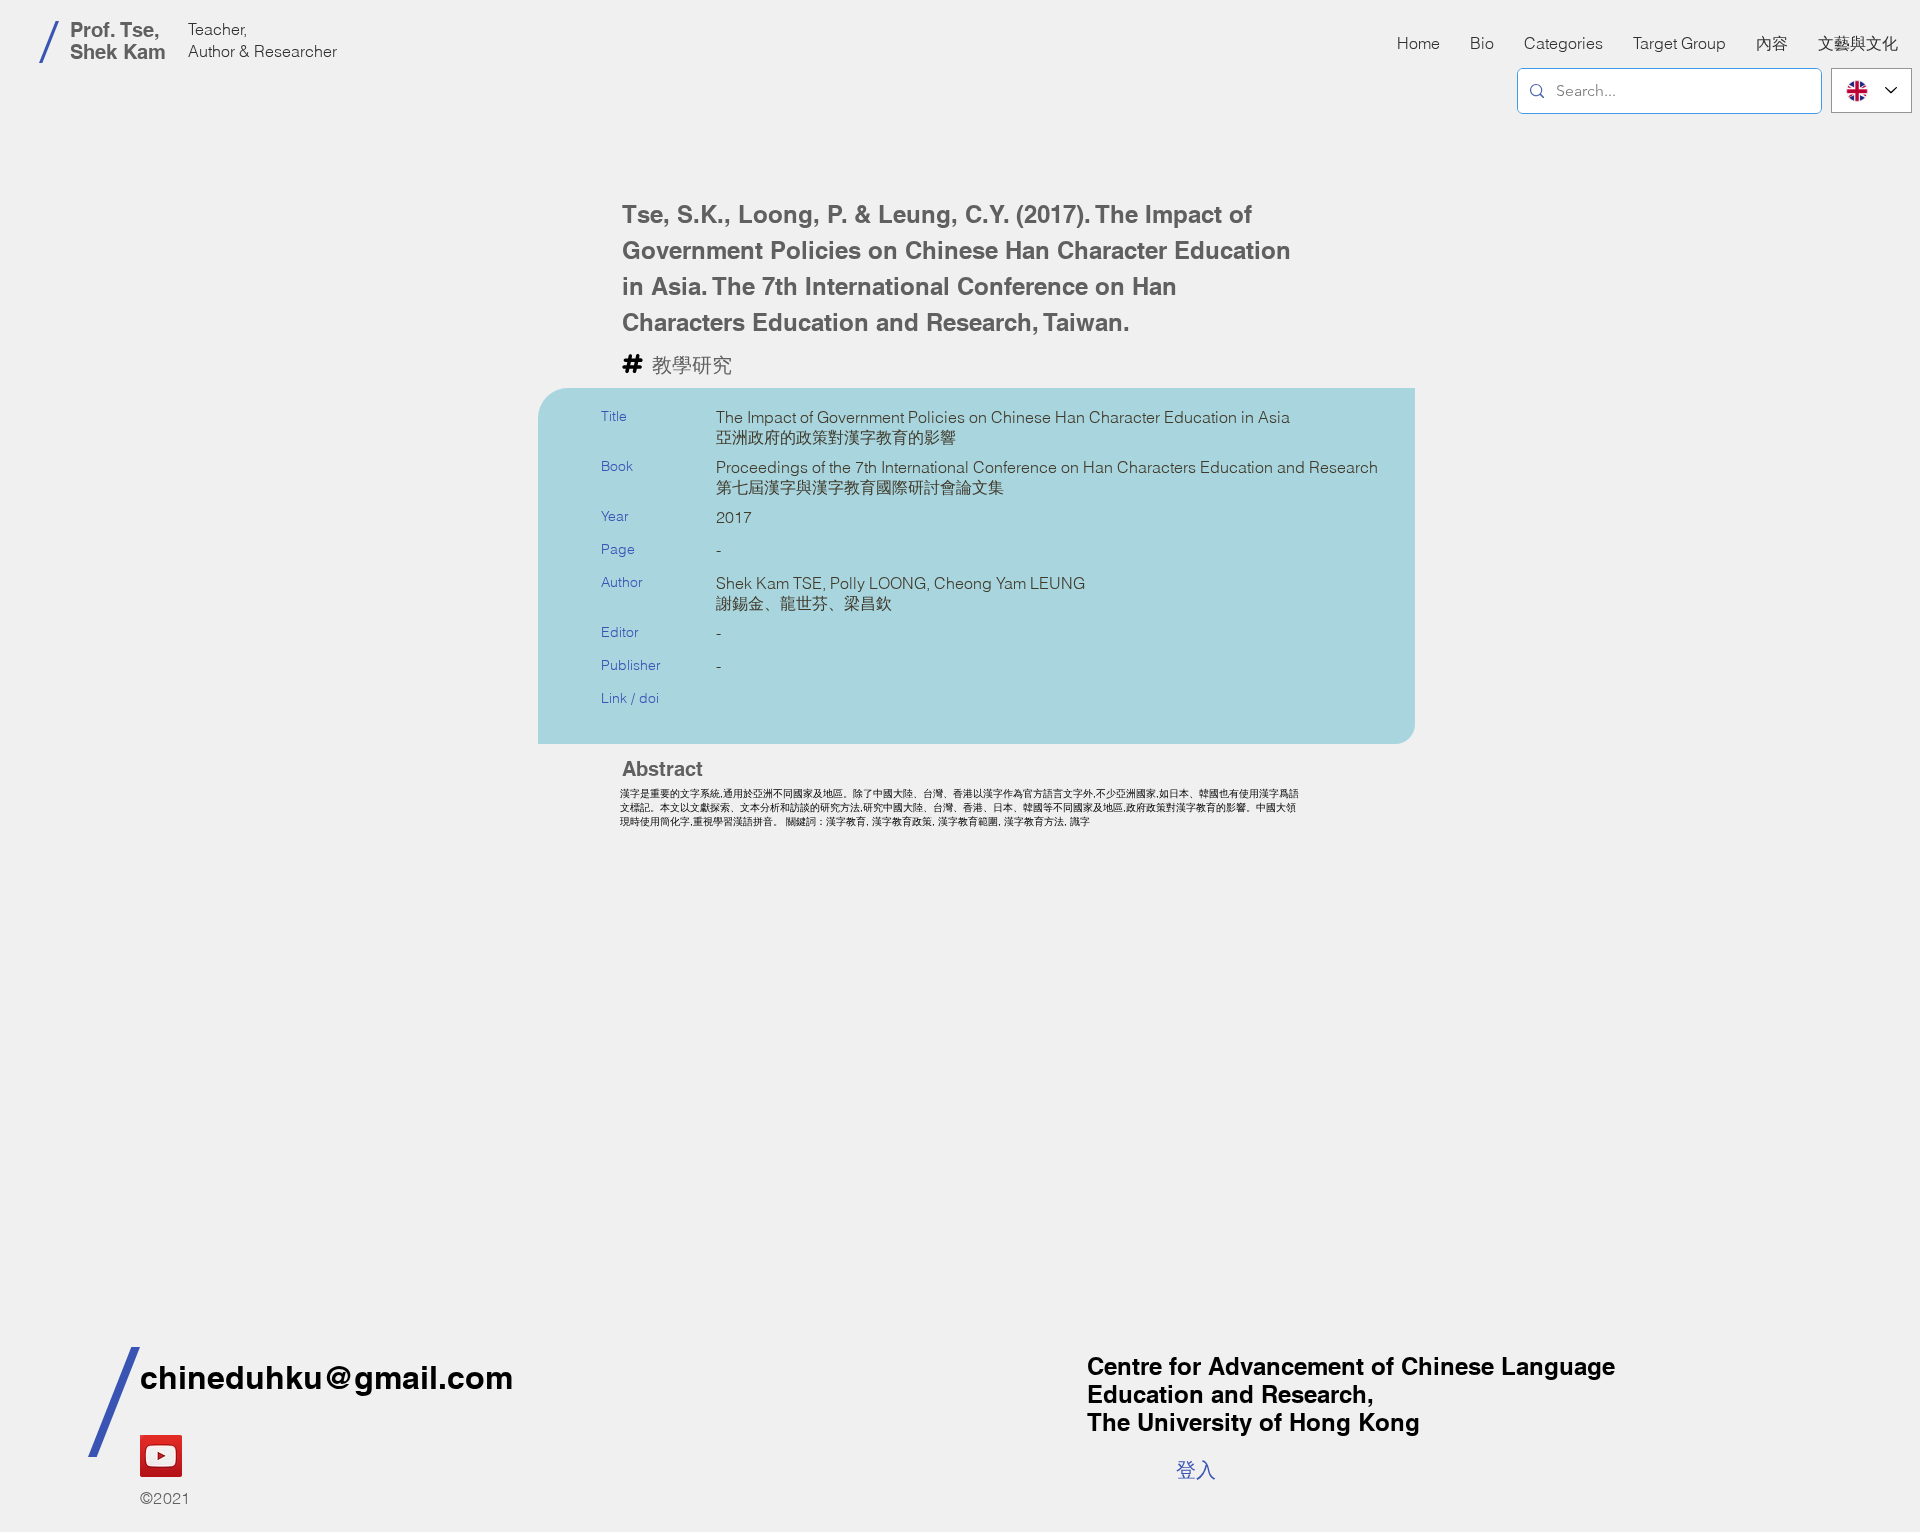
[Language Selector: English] (1871, 90)
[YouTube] (161, 1456)
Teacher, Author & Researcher (262, 40)
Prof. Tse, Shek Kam (118, 41)
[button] (1772, 43)
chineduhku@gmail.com (326, 1377)
